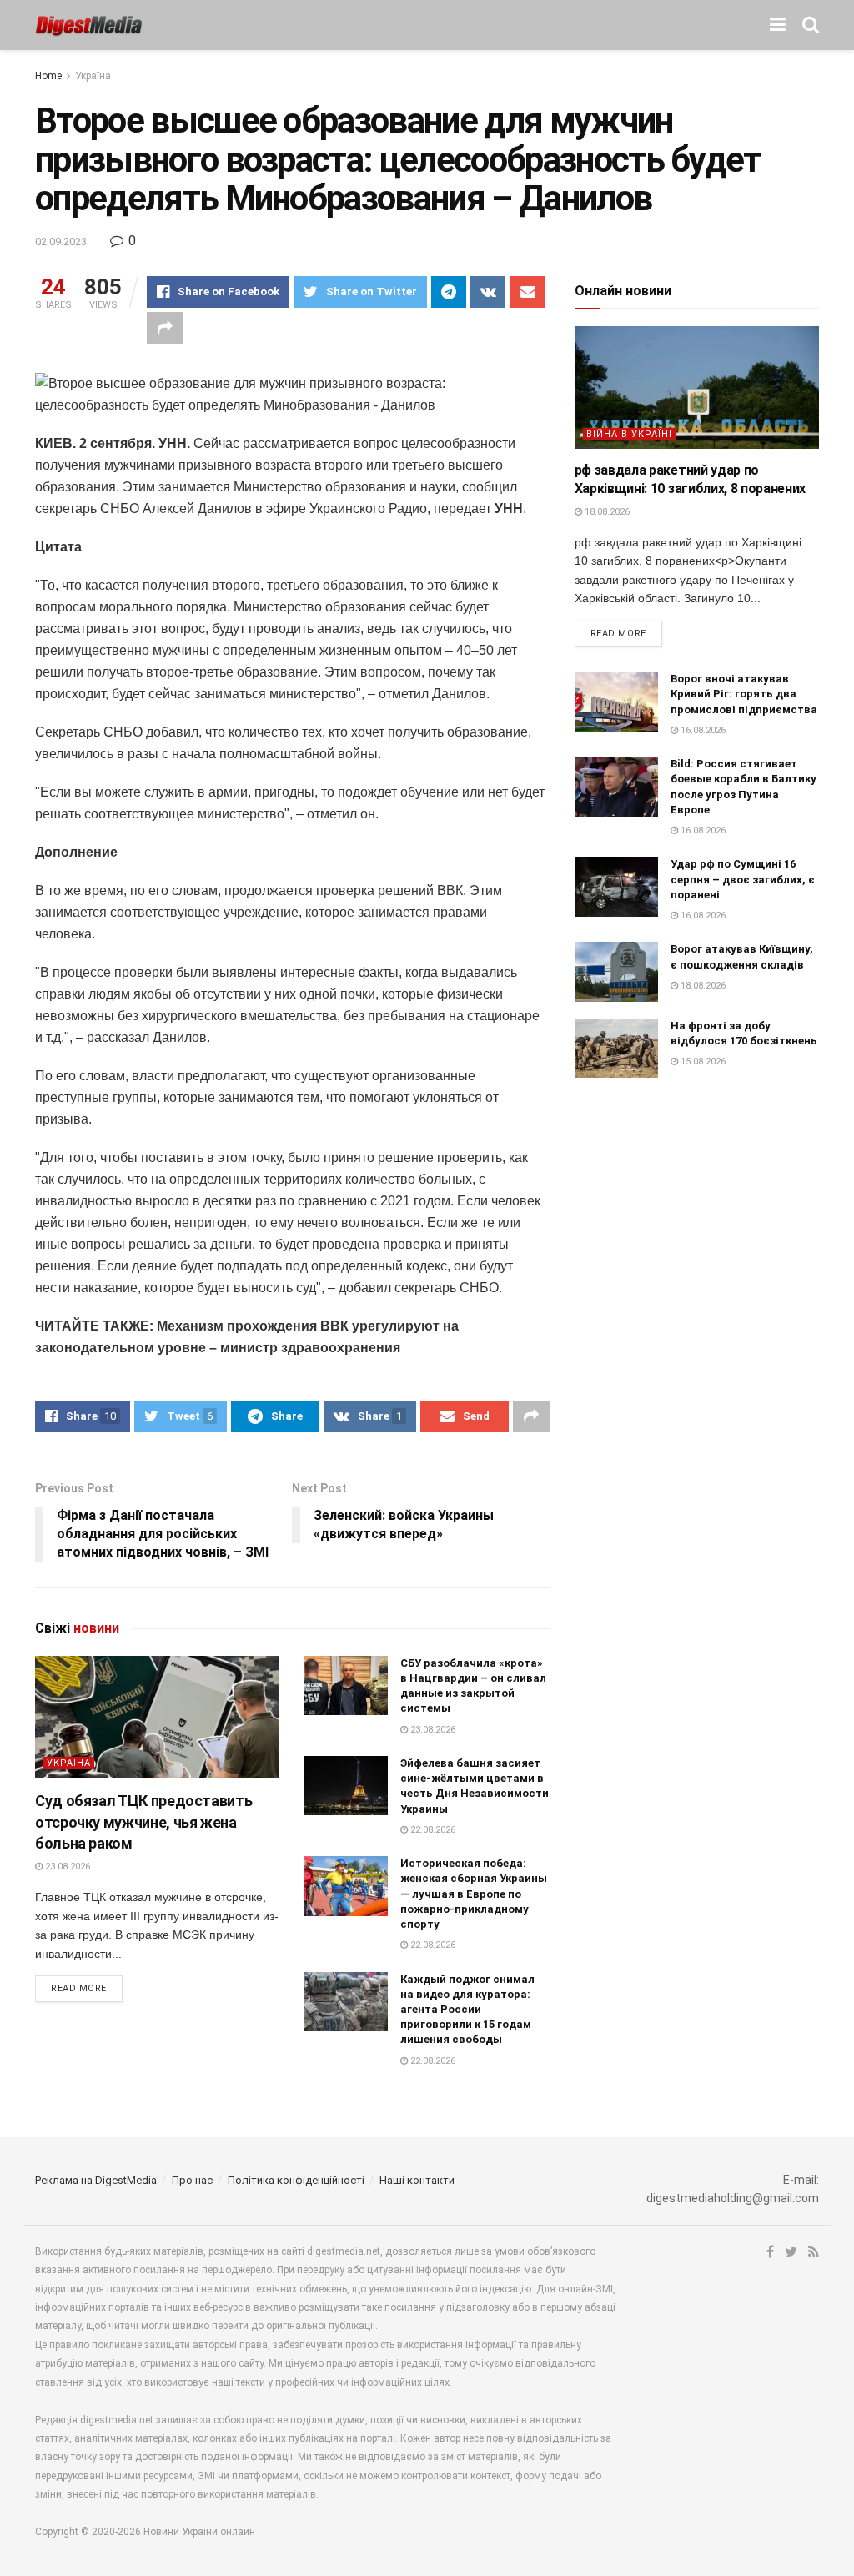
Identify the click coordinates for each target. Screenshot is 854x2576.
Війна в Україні (629, 434)
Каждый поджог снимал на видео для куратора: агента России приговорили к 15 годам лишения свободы (467, 2010)
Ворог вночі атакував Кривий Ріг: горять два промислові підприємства (744, 694)
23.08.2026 (66, 1867)
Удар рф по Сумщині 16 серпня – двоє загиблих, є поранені (743, 879)
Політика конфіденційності (296, 2180)
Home (48, 76)
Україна (93, 76)
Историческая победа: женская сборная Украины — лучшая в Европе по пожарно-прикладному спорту (474, 1894)
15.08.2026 (702, 1062)
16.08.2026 (702, 730)
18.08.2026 (606, 512)
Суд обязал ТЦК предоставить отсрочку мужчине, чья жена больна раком (143, 1821)
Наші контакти (417, 2180)
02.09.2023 (61, 241)
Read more (79, 1988)
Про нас (192, 2180)
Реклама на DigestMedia (96, 2180)
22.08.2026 (432, 1830)
